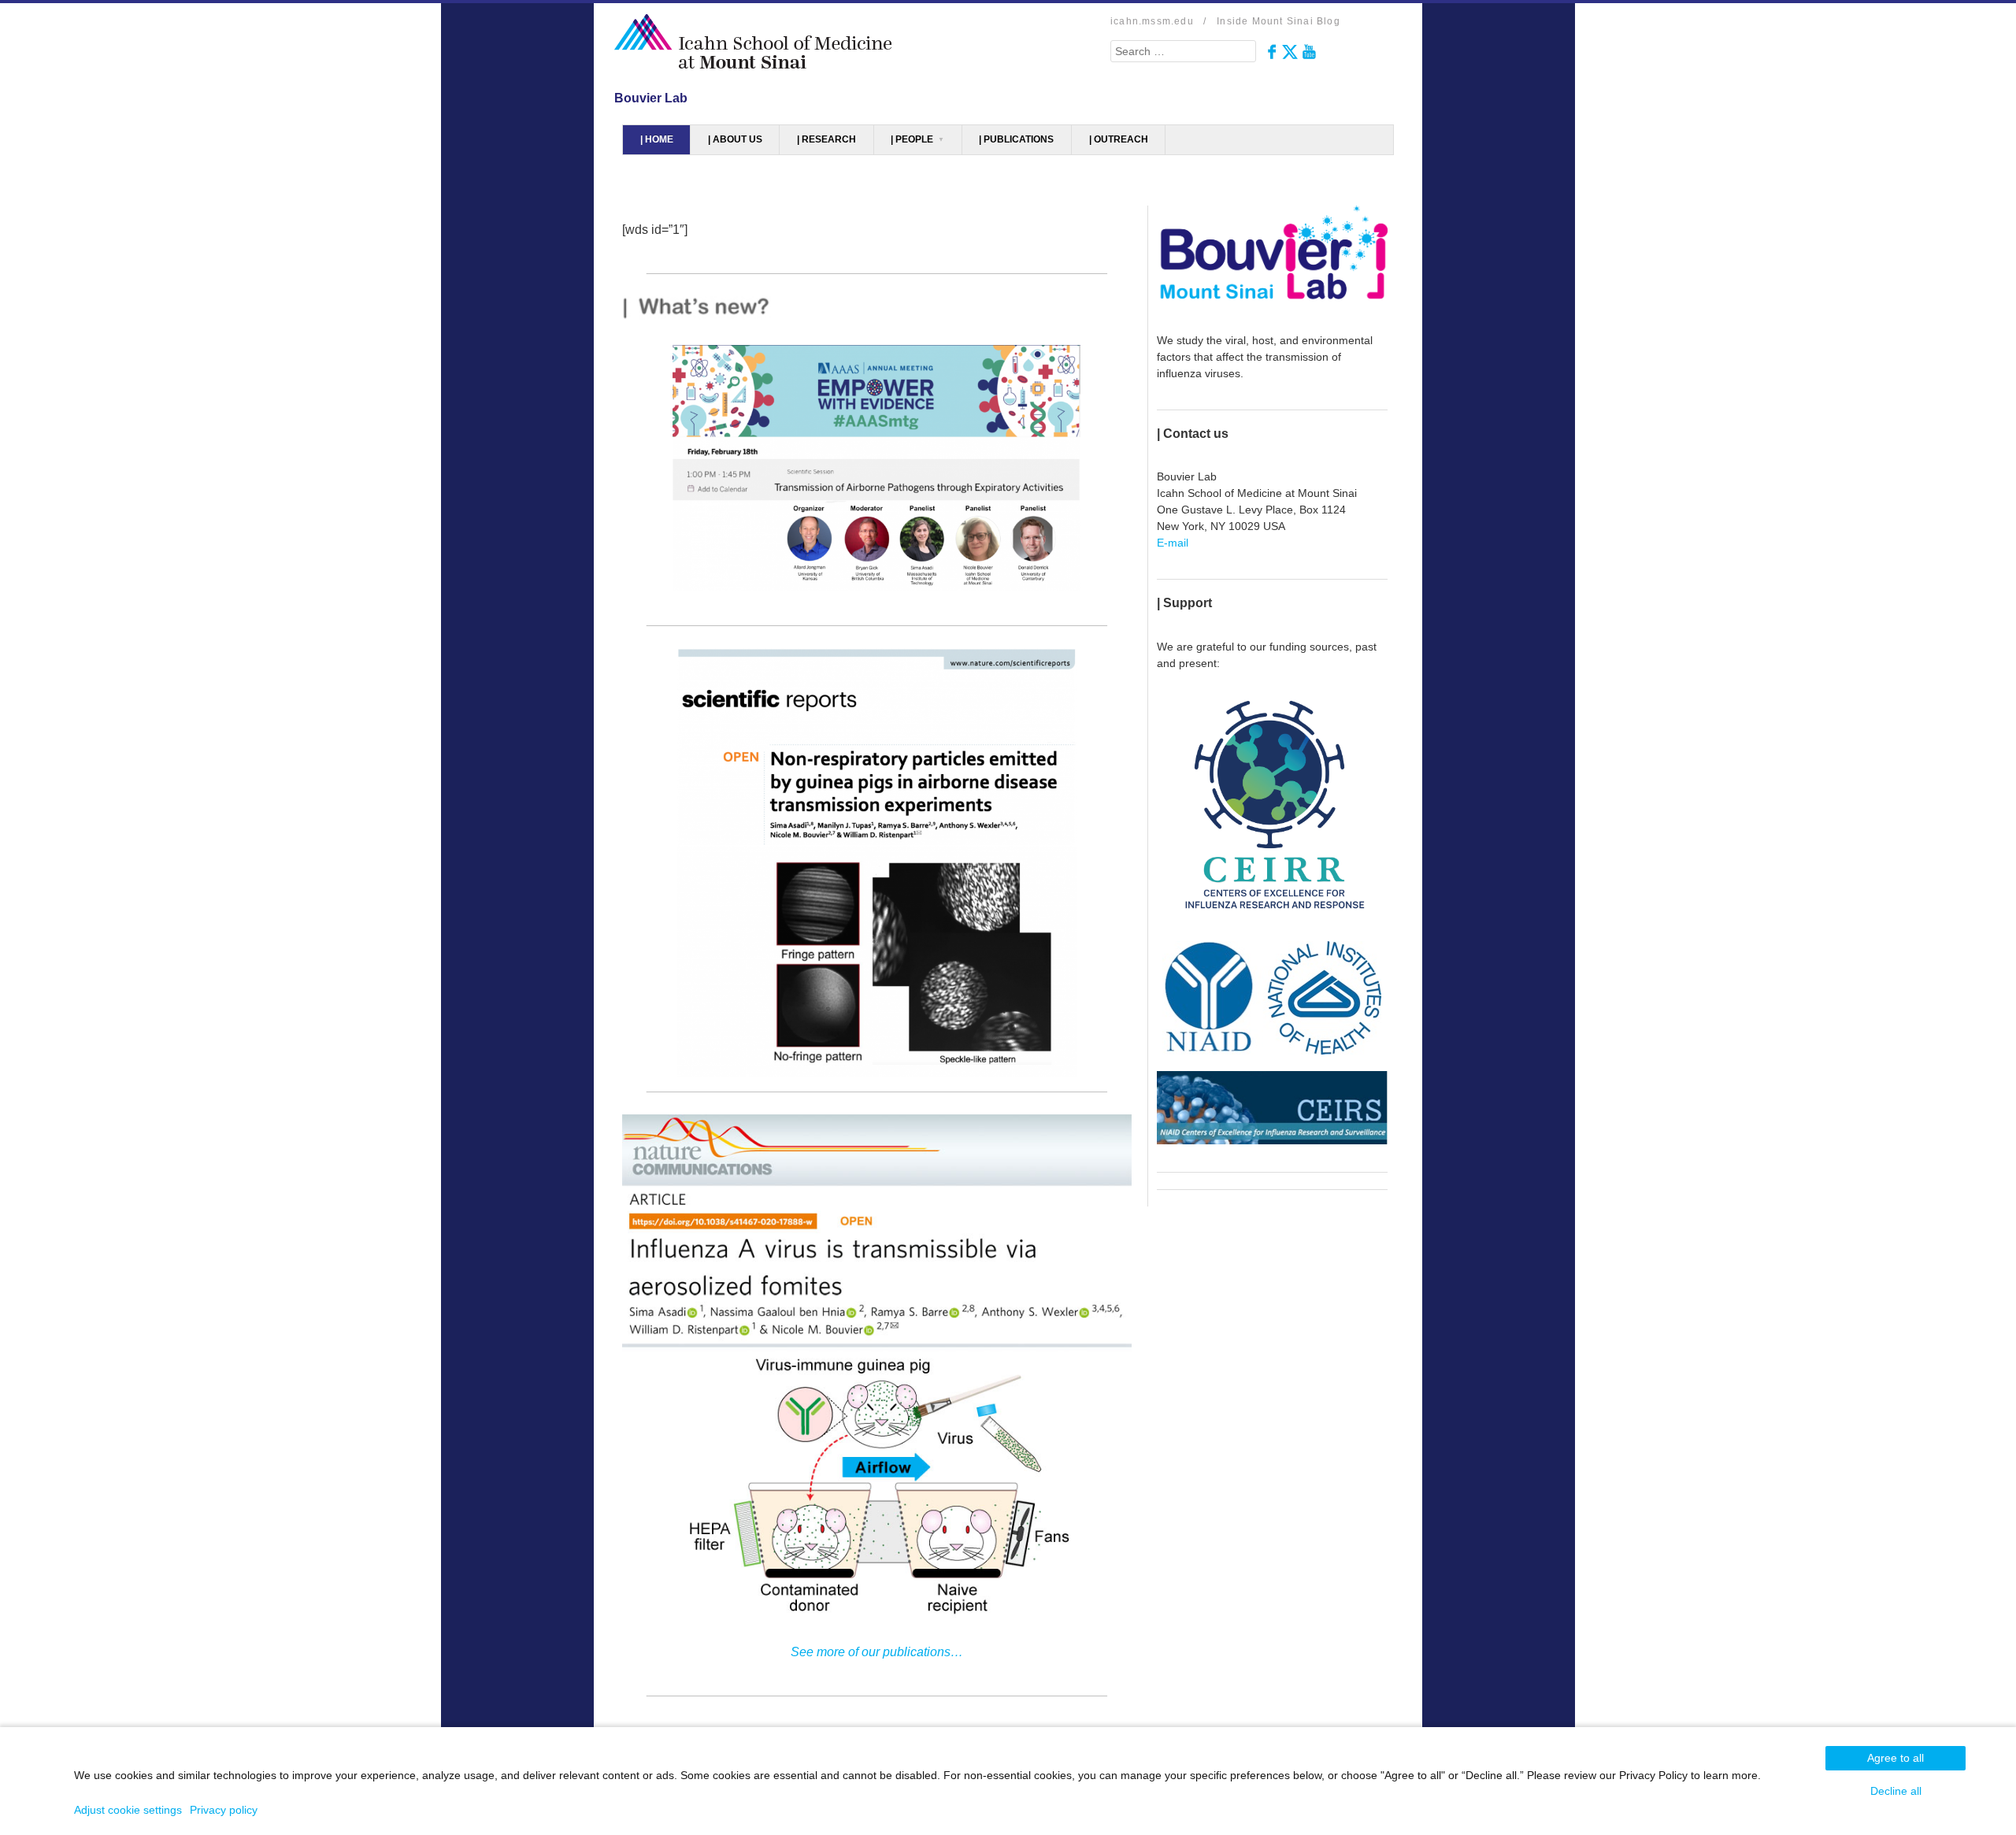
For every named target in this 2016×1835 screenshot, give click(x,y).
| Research (826, 139)
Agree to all (1896, 1758)
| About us (735, 139)
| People (912, 139)
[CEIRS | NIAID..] (1272, 1107)
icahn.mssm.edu (1152, 21)
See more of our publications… (877, 1652)
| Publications (1016, 139)
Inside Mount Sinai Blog (1279, 21)
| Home (657, 139)
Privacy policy (224, 1810)
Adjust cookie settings (128, 1810)
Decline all (1896, 1791)
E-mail (1173, 543)
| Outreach (1119, 139)
